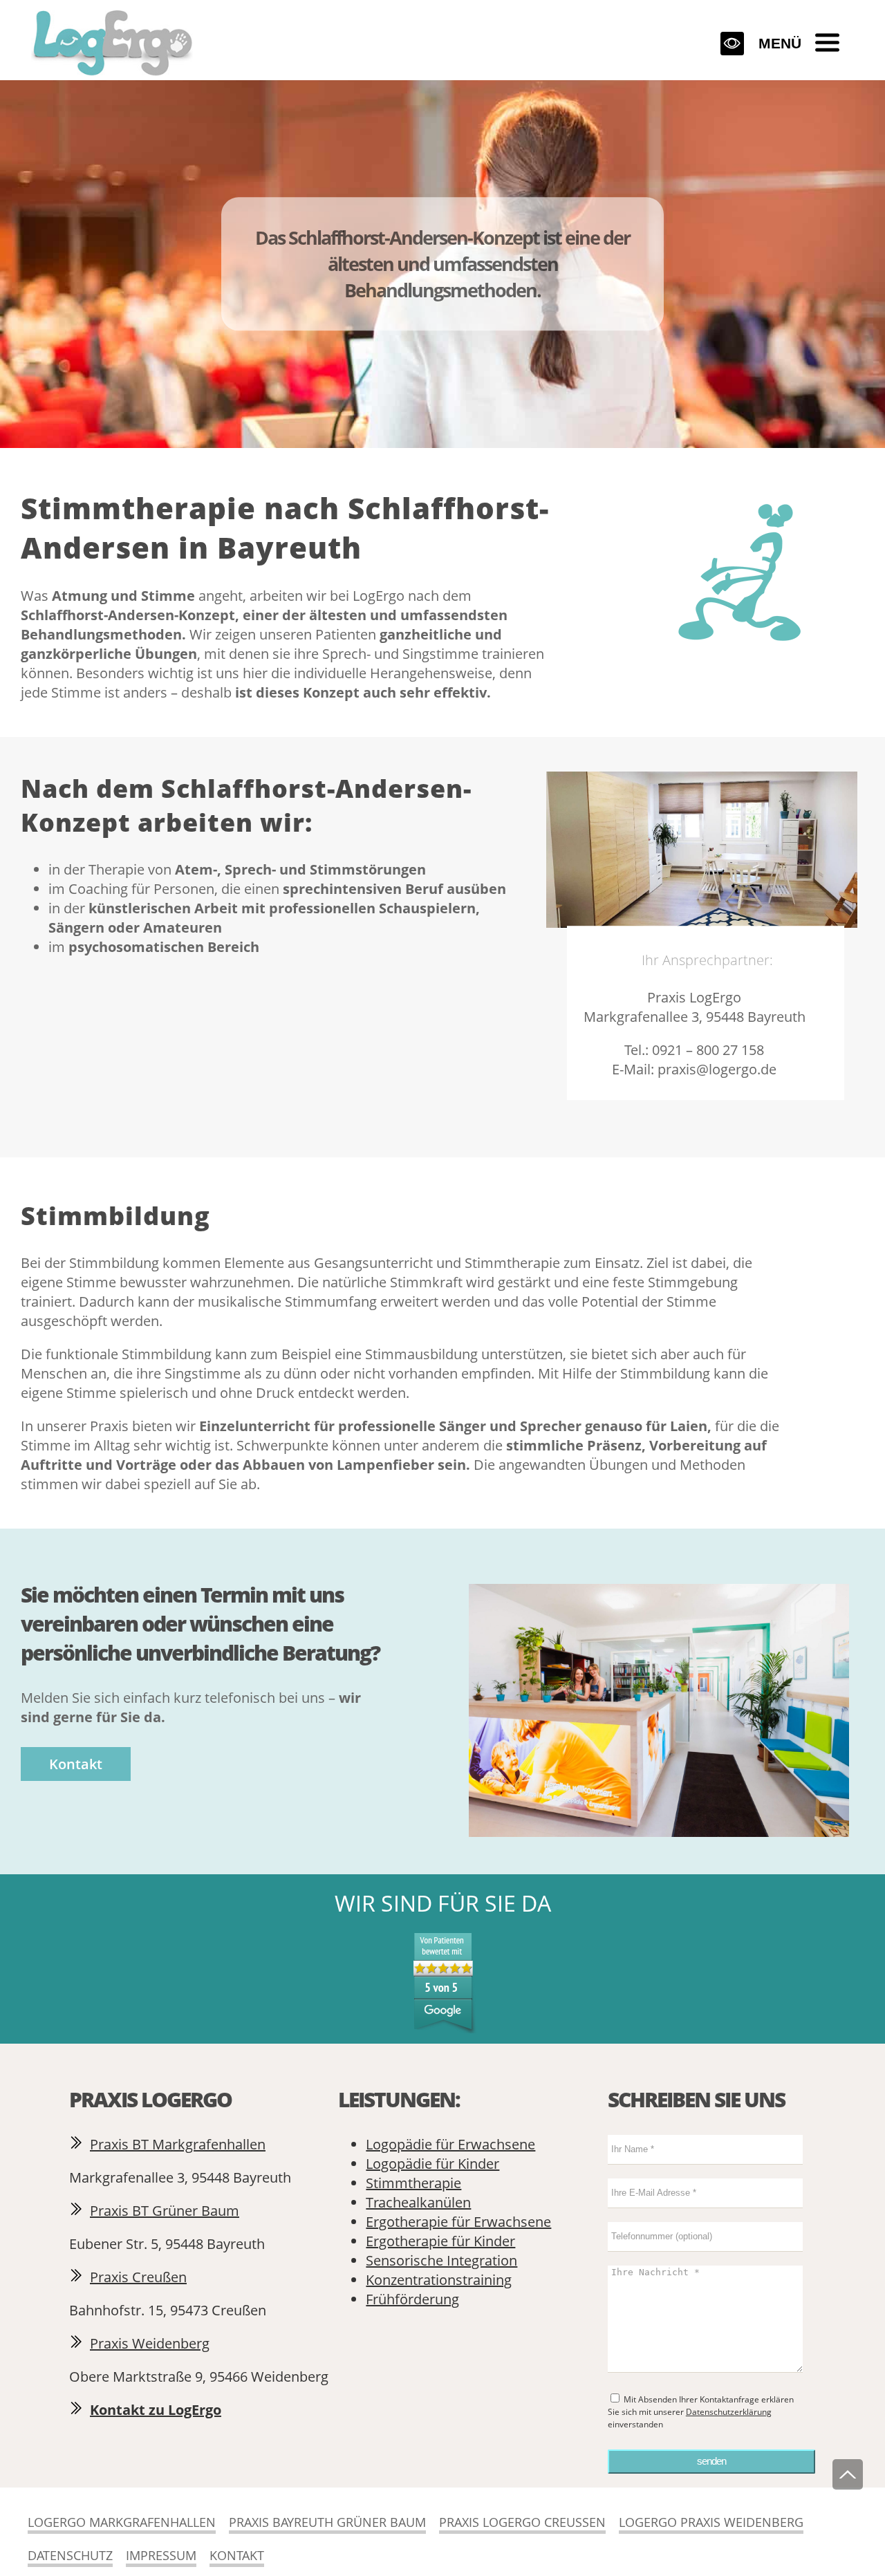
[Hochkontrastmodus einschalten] (732, 44)
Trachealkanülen (418, 2202)
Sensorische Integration (441, 2260)
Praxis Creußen (138, 2277)
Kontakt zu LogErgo (156, 2410)
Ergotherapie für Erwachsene (458, 2222)
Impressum (161, 2555)
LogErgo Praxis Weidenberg (711, 2522)
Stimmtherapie (413, 2183)
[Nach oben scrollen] (848, 2474)
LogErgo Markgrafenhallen (122, 2522)
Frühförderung (412, 2299)
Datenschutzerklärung (729, 2412)
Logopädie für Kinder (432, 2164)
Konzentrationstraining (439, 2280)
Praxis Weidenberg (150, 2343)
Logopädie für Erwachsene (450, 2144)
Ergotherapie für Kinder (440, 2241)
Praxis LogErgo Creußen (522, 2522)
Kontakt (76, 1764)
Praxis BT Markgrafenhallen (178, 2144)
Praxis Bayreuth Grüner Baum (327, 2522)
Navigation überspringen (203, 8)
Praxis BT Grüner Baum (165, 2211)
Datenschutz (70, 2555)
